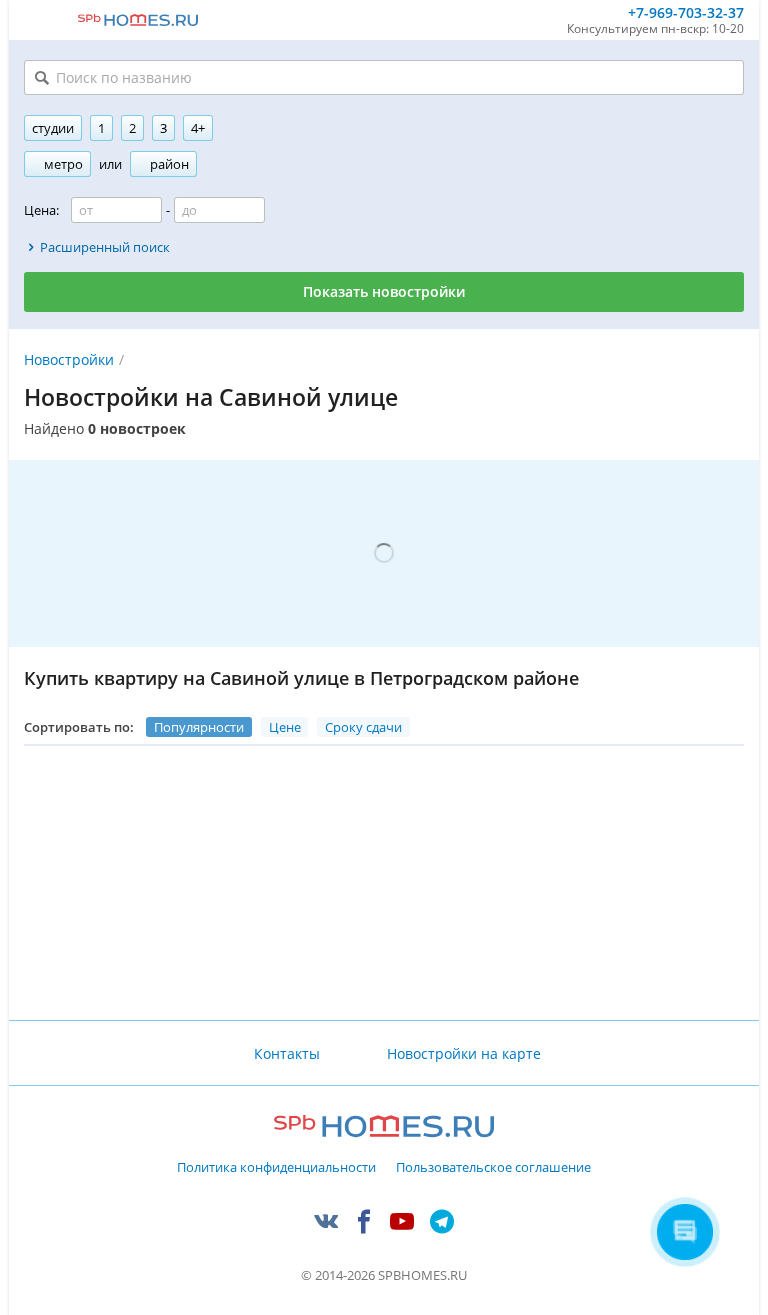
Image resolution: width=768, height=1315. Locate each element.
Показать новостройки (384, 291)
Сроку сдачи (363, 727)
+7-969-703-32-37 (686, 13)
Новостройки (69, 359)
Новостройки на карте (464, 1053)
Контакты (287, 1053)
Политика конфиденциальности (276, 1168)
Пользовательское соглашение (493, 1168)
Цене (285, 727)
